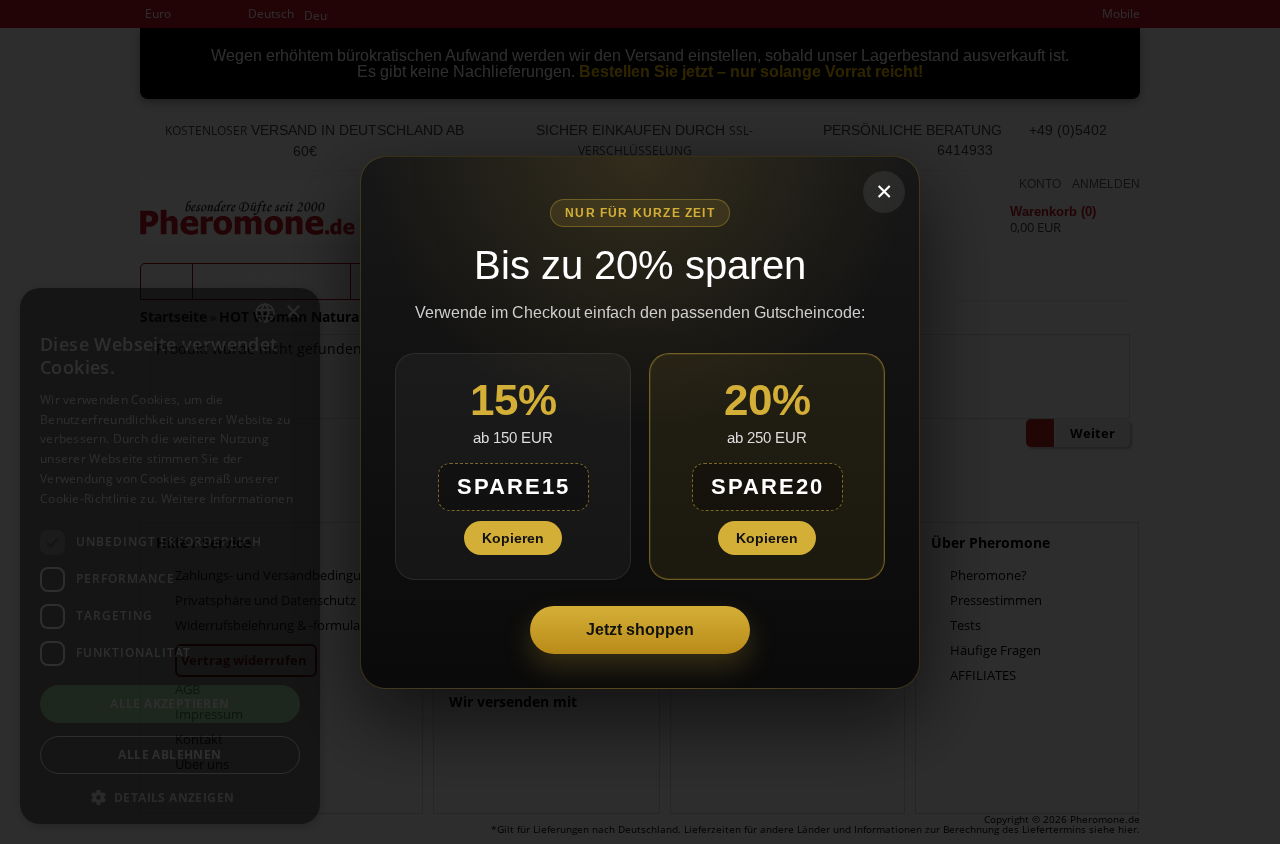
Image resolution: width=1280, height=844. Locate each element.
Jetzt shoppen (640, 629)
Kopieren (513, 538)
